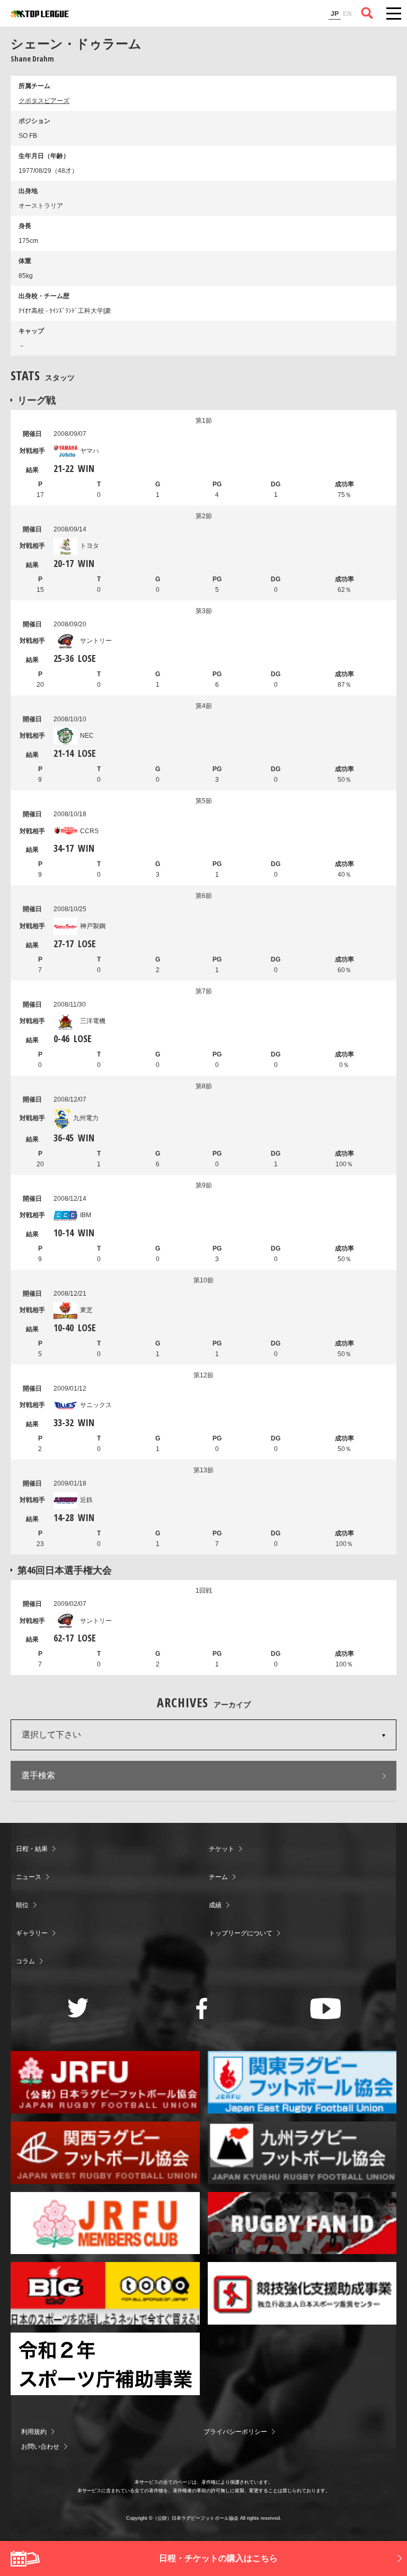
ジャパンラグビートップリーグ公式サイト (40, 14)
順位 (22, 1905)
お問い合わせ (40, 2447)
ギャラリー (32, 1933)
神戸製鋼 (93, 926)
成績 (215, 1905)
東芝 (86, 1310)
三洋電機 (93, 1021)
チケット (222, 1849)
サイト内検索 (367, 13)
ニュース (29, 1877)
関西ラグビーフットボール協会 (105, 2153)
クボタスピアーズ (44, 101)
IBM (86, 1215)
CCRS (89, 831)
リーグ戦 (37, 400)
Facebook (202, 2009)
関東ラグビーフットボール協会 (302, 2082)
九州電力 (86, 1118)
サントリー (96, 641)
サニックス (96, 1405)
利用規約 (34, 2432)
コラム (25, 1961)
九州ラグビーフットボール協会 (302, 2153)
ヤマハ (90, 451)
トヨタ (90, 546)
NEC (87, 736)
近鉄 (86, 1500)
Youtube (326, 2009)
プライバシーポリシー (235, 2432)
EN (347, 14)
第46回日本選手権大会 (65, 1570)
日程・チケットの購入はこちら (218, 2558)
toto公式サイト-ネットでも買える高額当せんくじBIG (105, 2293)
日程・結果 (32, 1849)
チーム (218, 1877)
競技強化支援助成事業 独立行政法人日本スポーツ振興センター (302, 2293)
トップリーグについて (241, 1933)
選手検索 (38, 1775)
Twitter (78, 2008)
